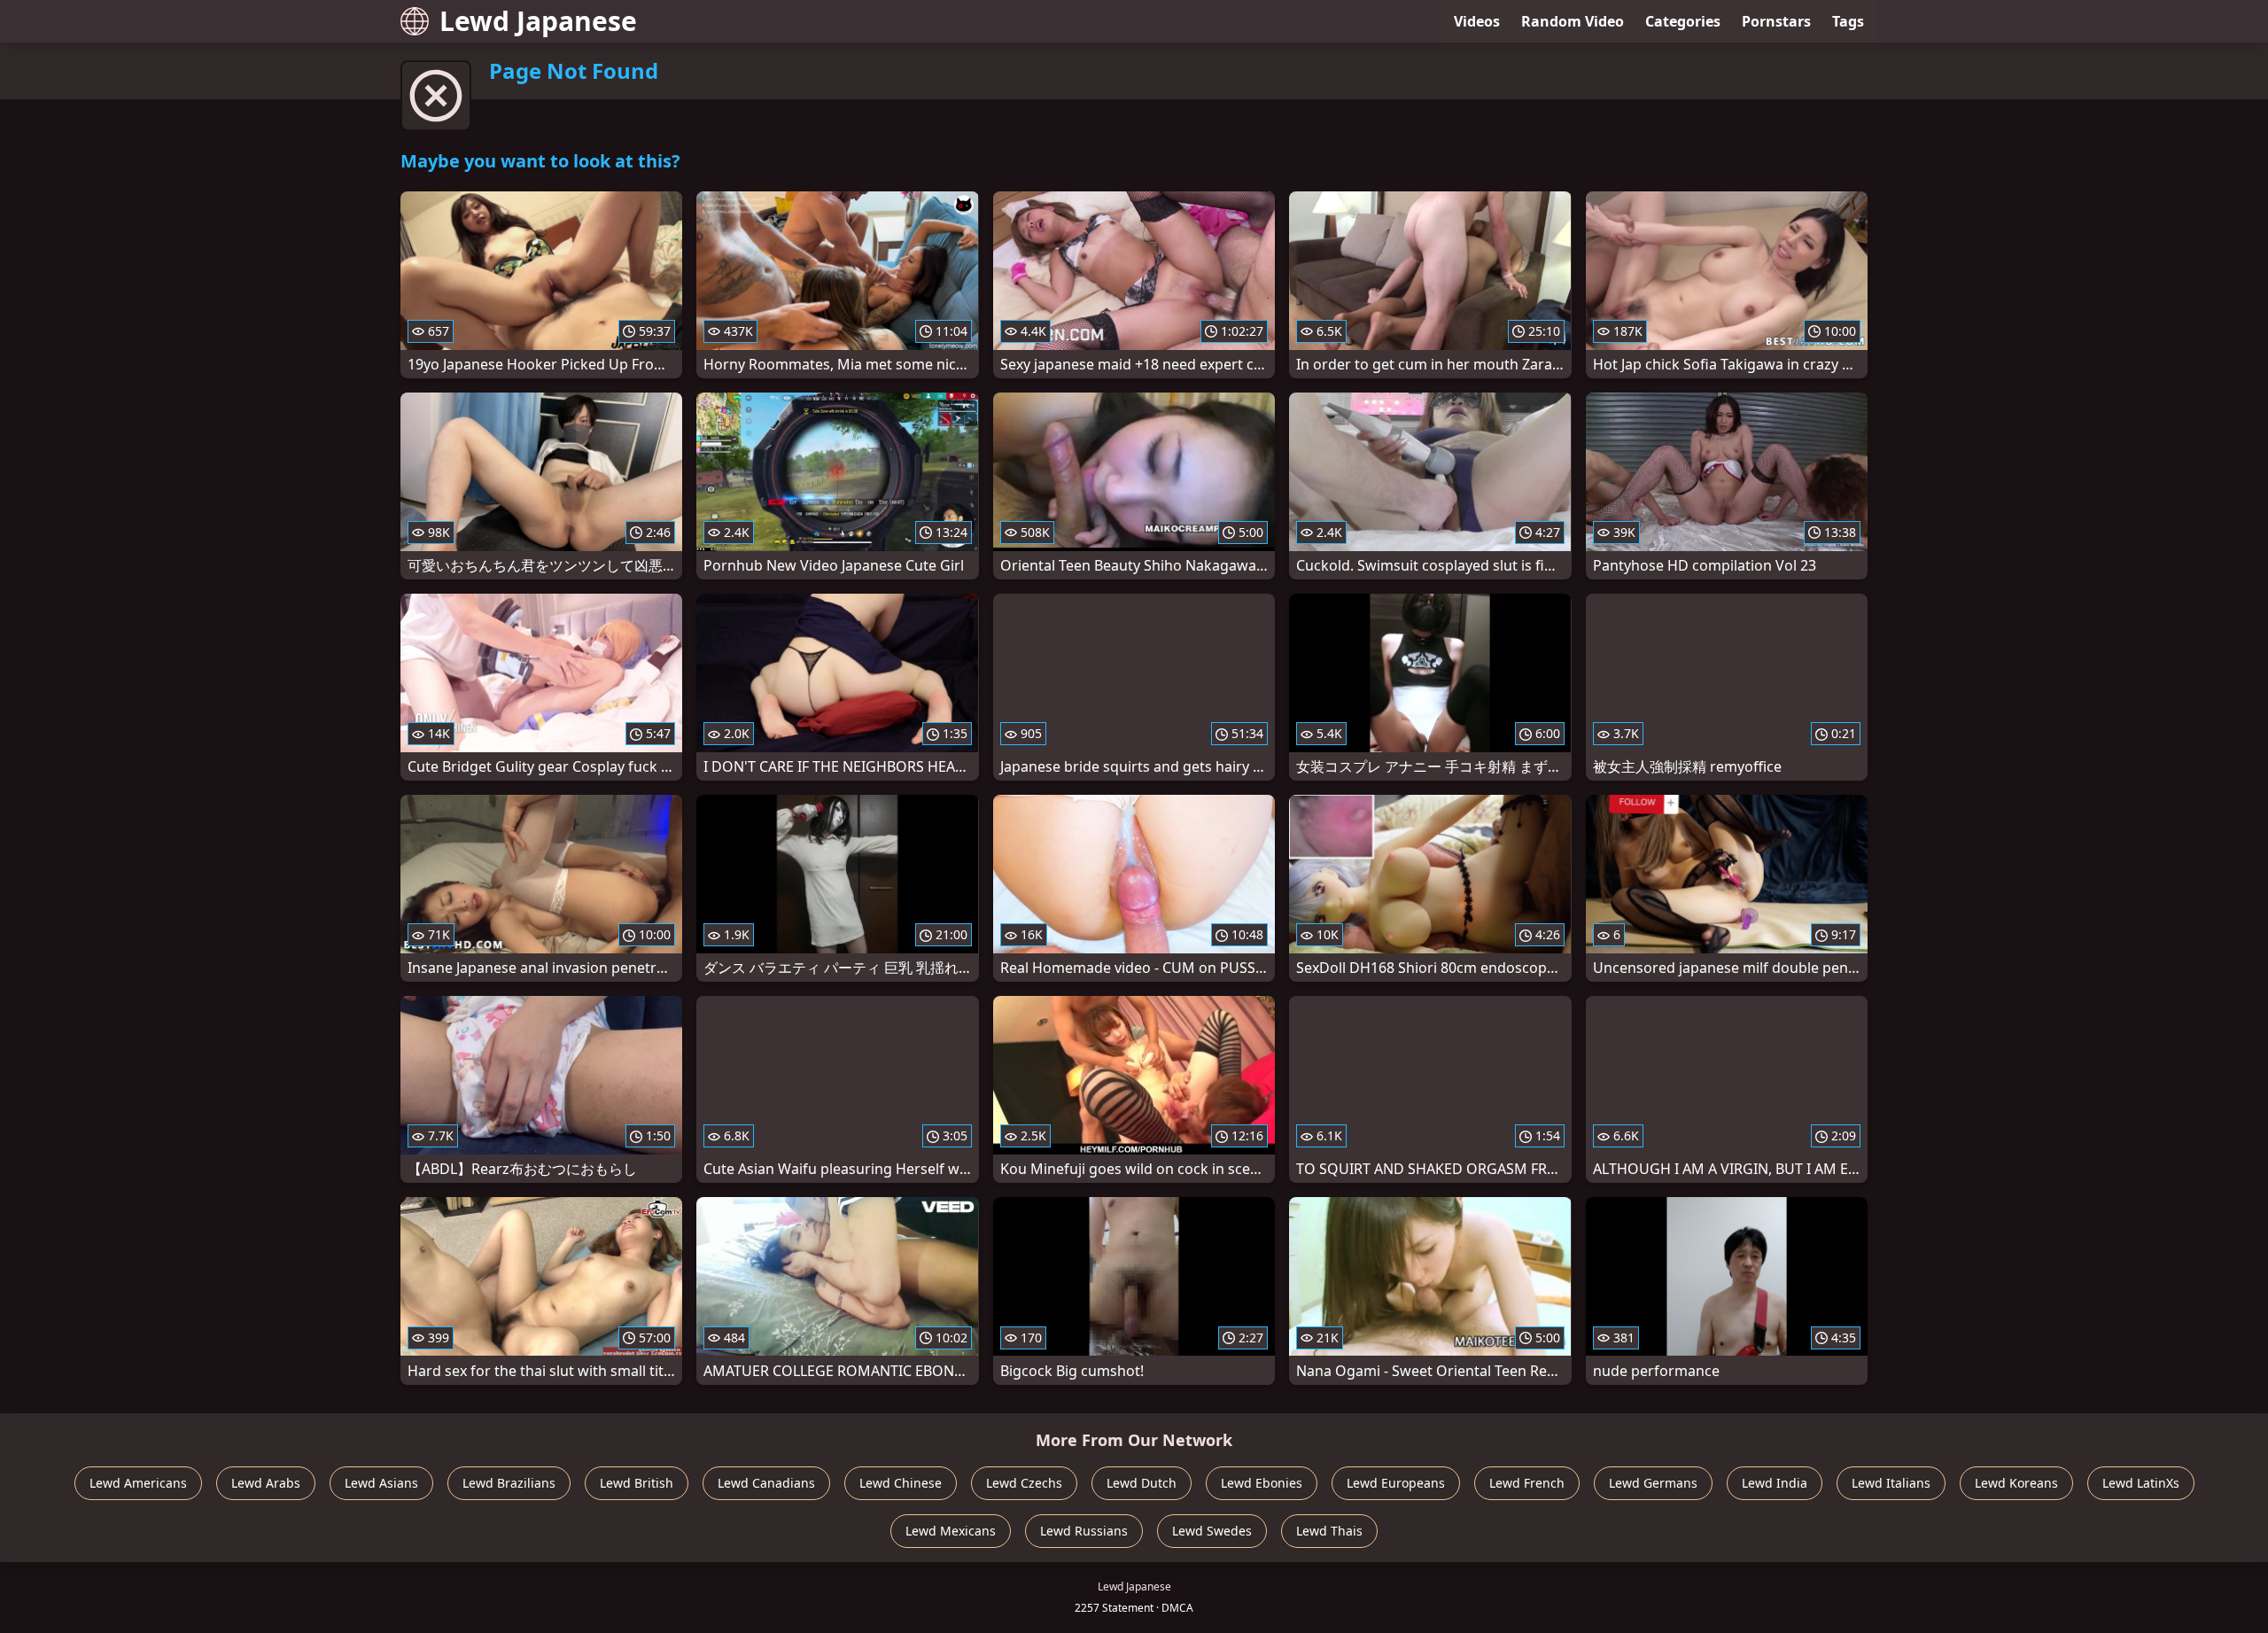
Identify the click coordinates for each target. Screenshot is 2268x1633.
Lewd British (637, 1483)
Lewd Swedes (1212, 1531)
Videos (1477, 21)
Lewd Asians (381, 1483)
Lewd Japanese (538, 21)
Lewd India (1775, 1483)
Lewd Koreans (2016, 1483)
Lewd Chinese (901, 1483)
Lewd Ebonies (1262, 1483)
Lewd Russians (1084, 1531)
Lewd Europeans (1396, 1483)
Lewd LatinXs (2141, 1483)
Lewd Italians (1891, 1483)
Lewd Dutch (1142, 1483)
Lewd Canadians (766, 1483)
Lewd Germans (1653, 1483)
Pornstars (1776, 21)
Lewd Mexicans (951, 1531)
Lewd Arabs (266, 1483)
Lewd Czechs (1024, 1483)
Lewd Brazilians (509, 1483)
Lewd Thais (1329, 1531)
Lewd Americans (138, 1483)
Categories (1683, 21)
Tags (1848, 21)
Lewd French (1527, 1483)
